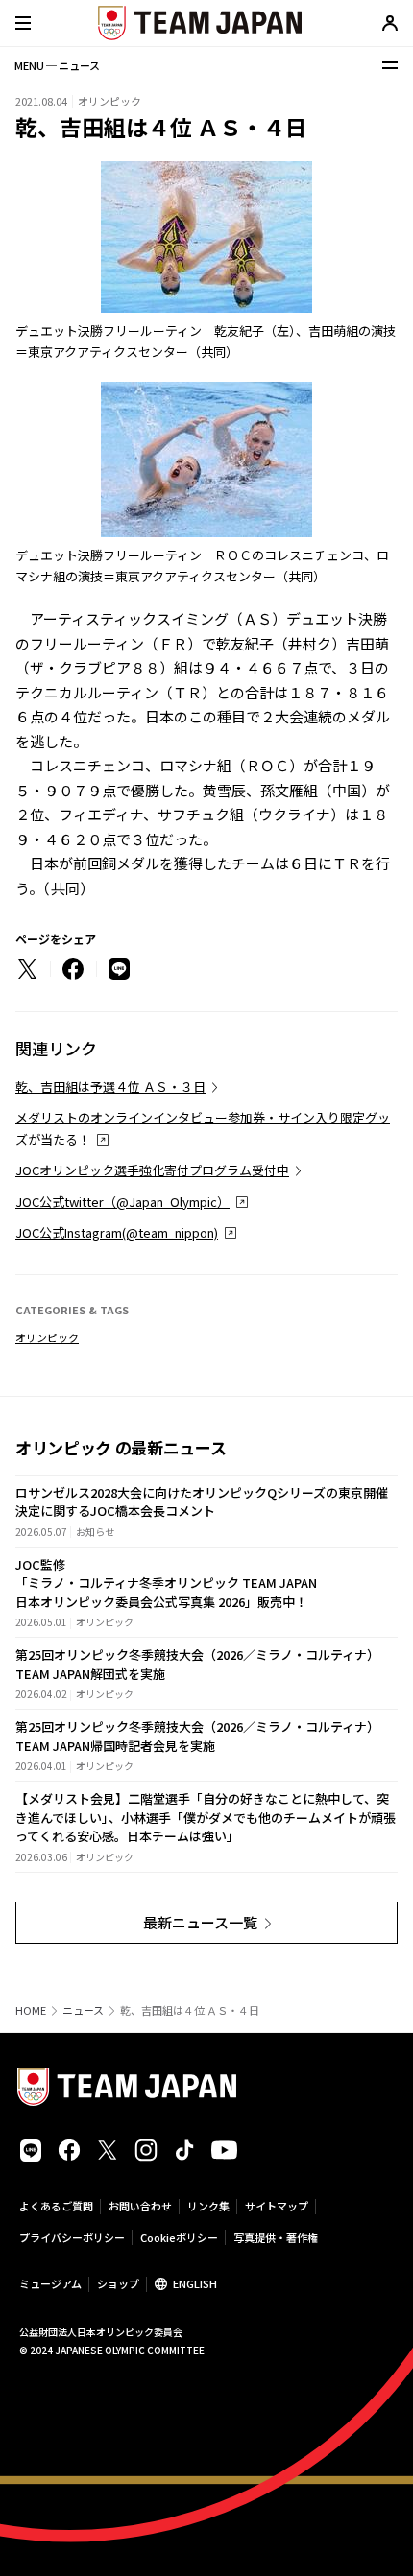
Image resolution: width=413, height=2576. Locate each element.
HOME (31, 2010)
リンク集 (208, 2206)
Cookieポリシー (179, 2237)
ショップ (118, 2283)
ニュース (83, 2010)
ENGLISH (195, 2283)
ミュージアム (50, 2283)
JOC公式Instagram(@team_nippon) (117, 1232)
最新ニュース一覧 (200, 1922)
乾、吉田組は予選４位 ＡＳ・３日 (110, 1087)
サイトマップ (277, 2206)
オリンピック (47, 1337)
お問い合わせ (140, 2206)
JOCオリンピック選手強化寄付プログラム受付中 (152, 1170)
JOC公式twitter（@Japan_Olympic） (122, 1202)
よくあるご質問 (56, 2206)
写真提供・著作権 (276, 2237)
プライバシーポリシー (72, 2237)
